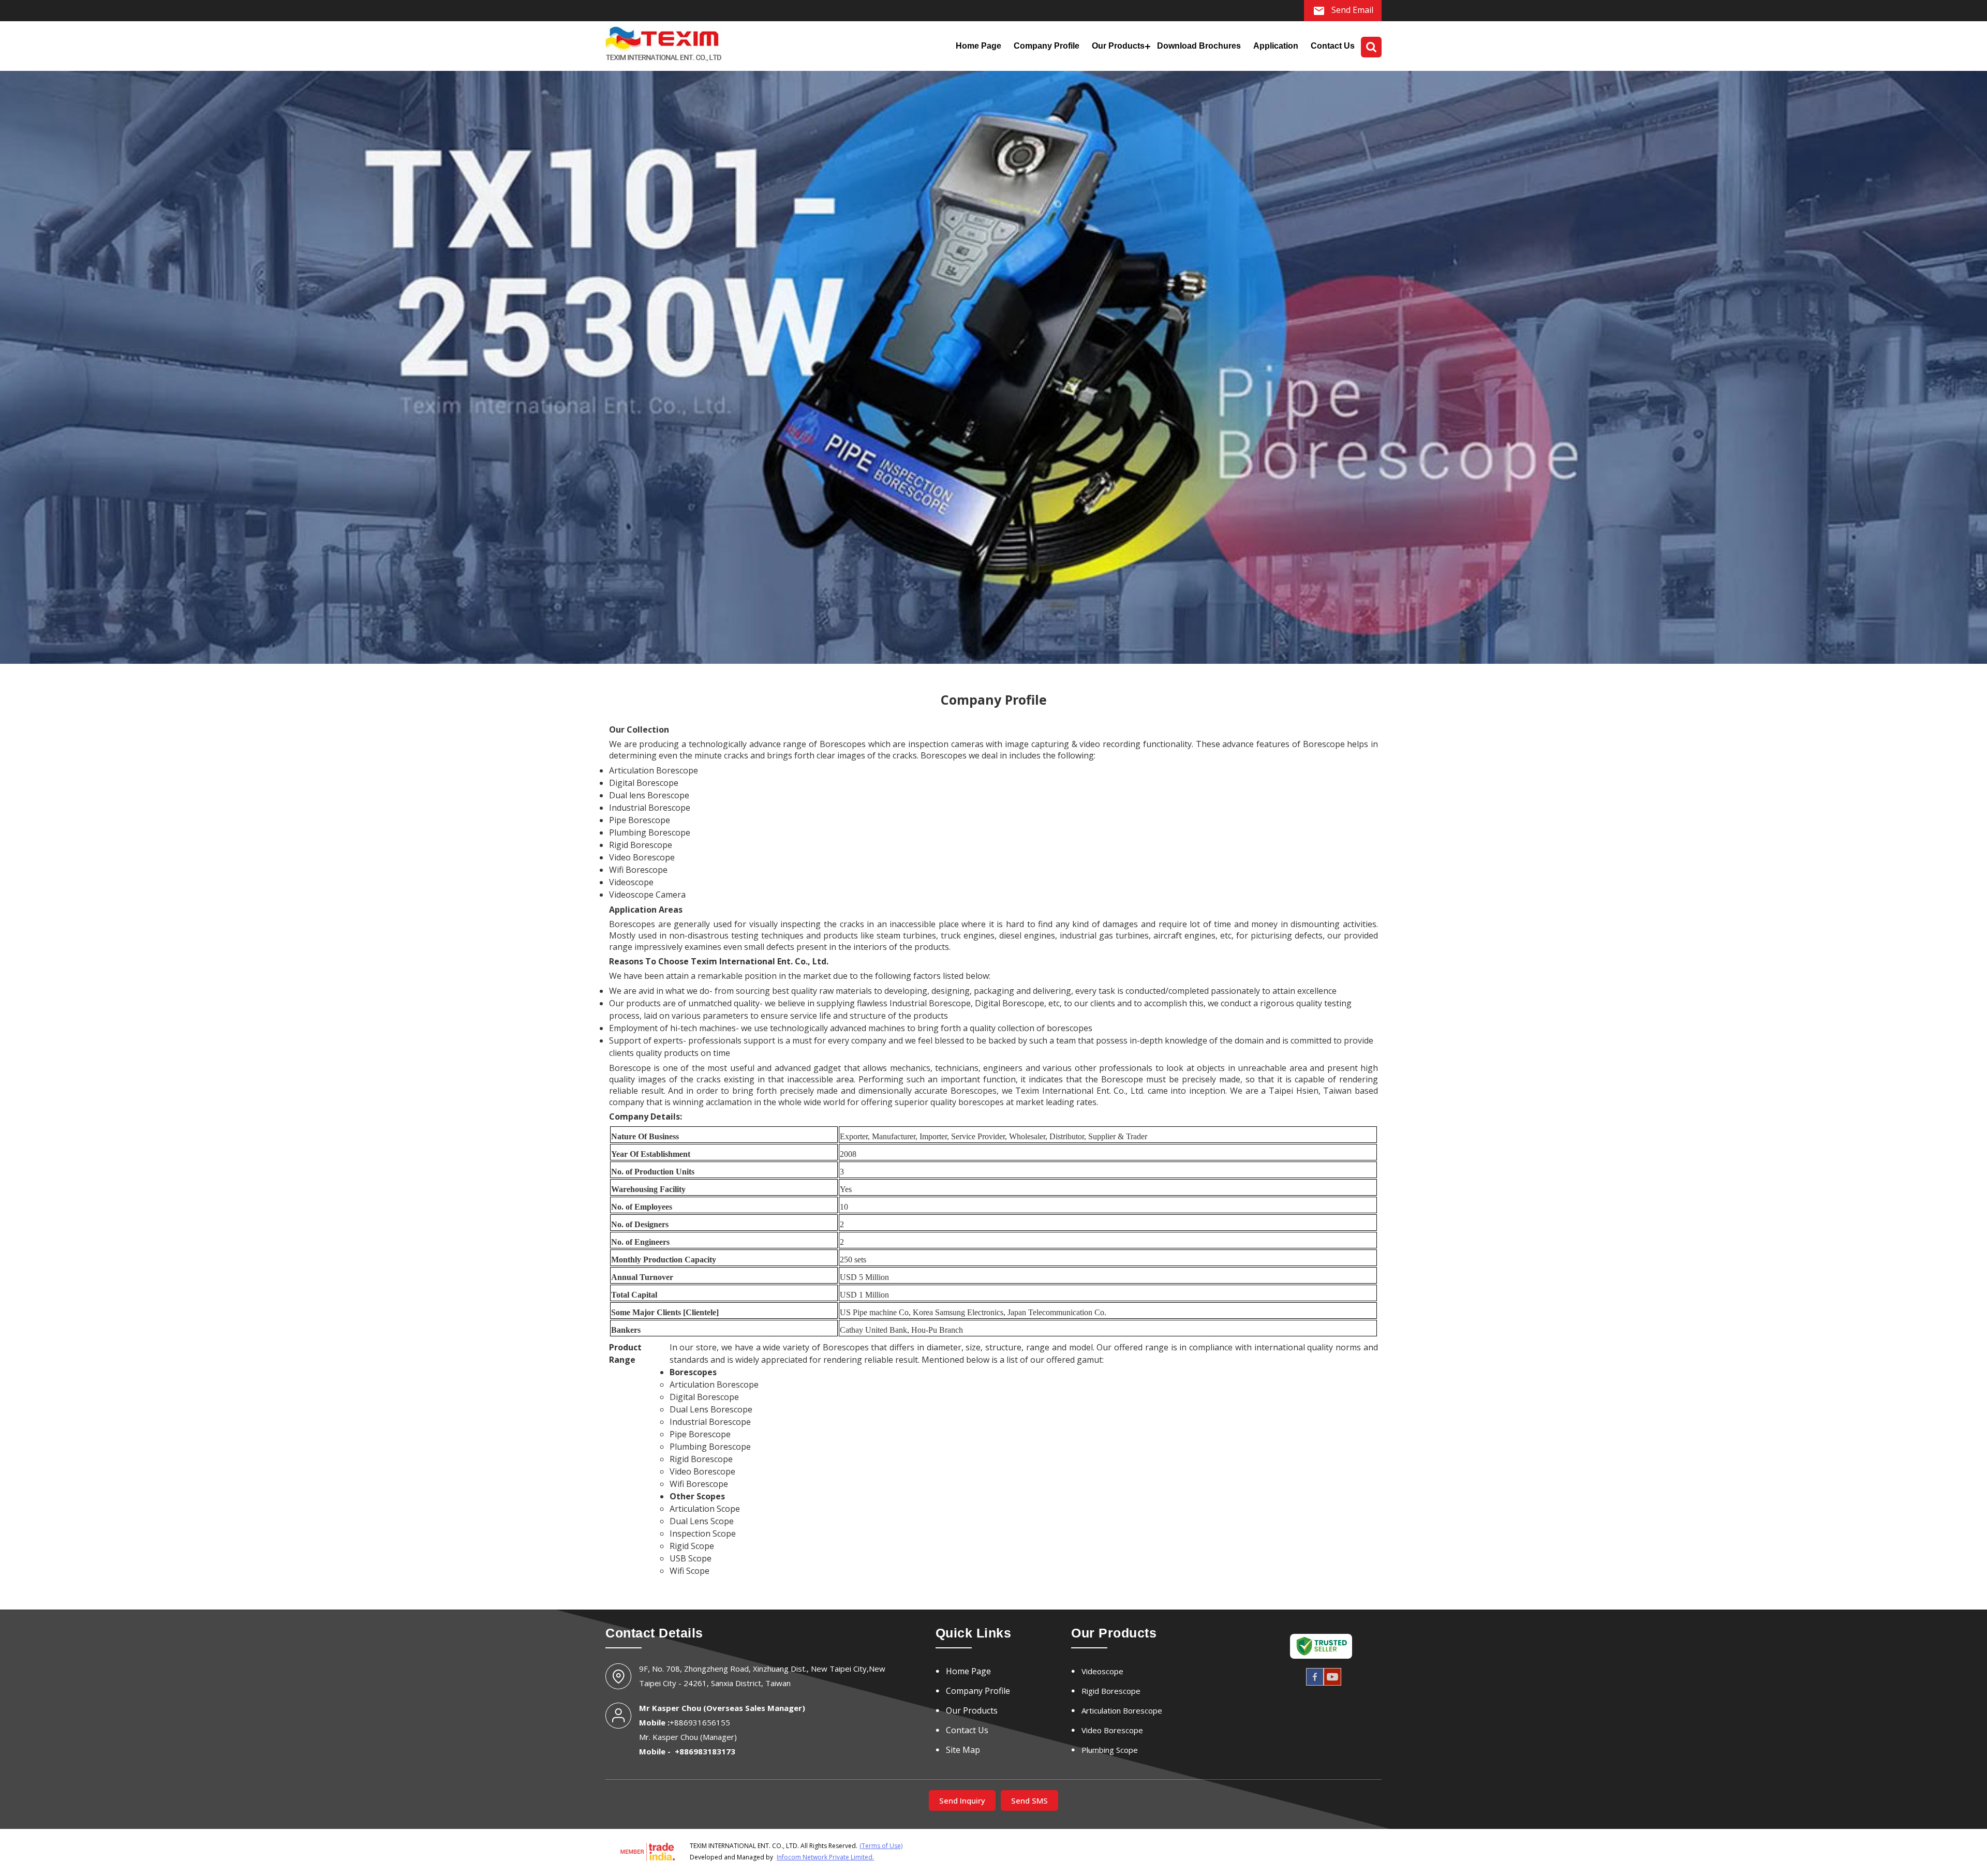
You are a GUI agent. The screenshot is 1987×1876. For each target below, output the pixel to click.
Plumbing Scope (1110, 1750)
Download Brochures (1199, 46)
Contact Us (1333, 46)
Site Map (963, 1750)
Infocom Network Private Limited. (825, 1857)
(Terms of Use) (881, 1846)
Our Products (1118, 46)
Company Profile (1047, 46)
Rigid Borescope (1111, 1691)
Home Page (978, 46)
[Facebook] (1315, 1684)
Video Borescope (1112, 1730)
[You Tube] (1332, 1684)
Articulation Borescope (1122, 1710)
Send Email (1351, 10)
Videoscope (1102, 1671)
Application (1276, 46)
